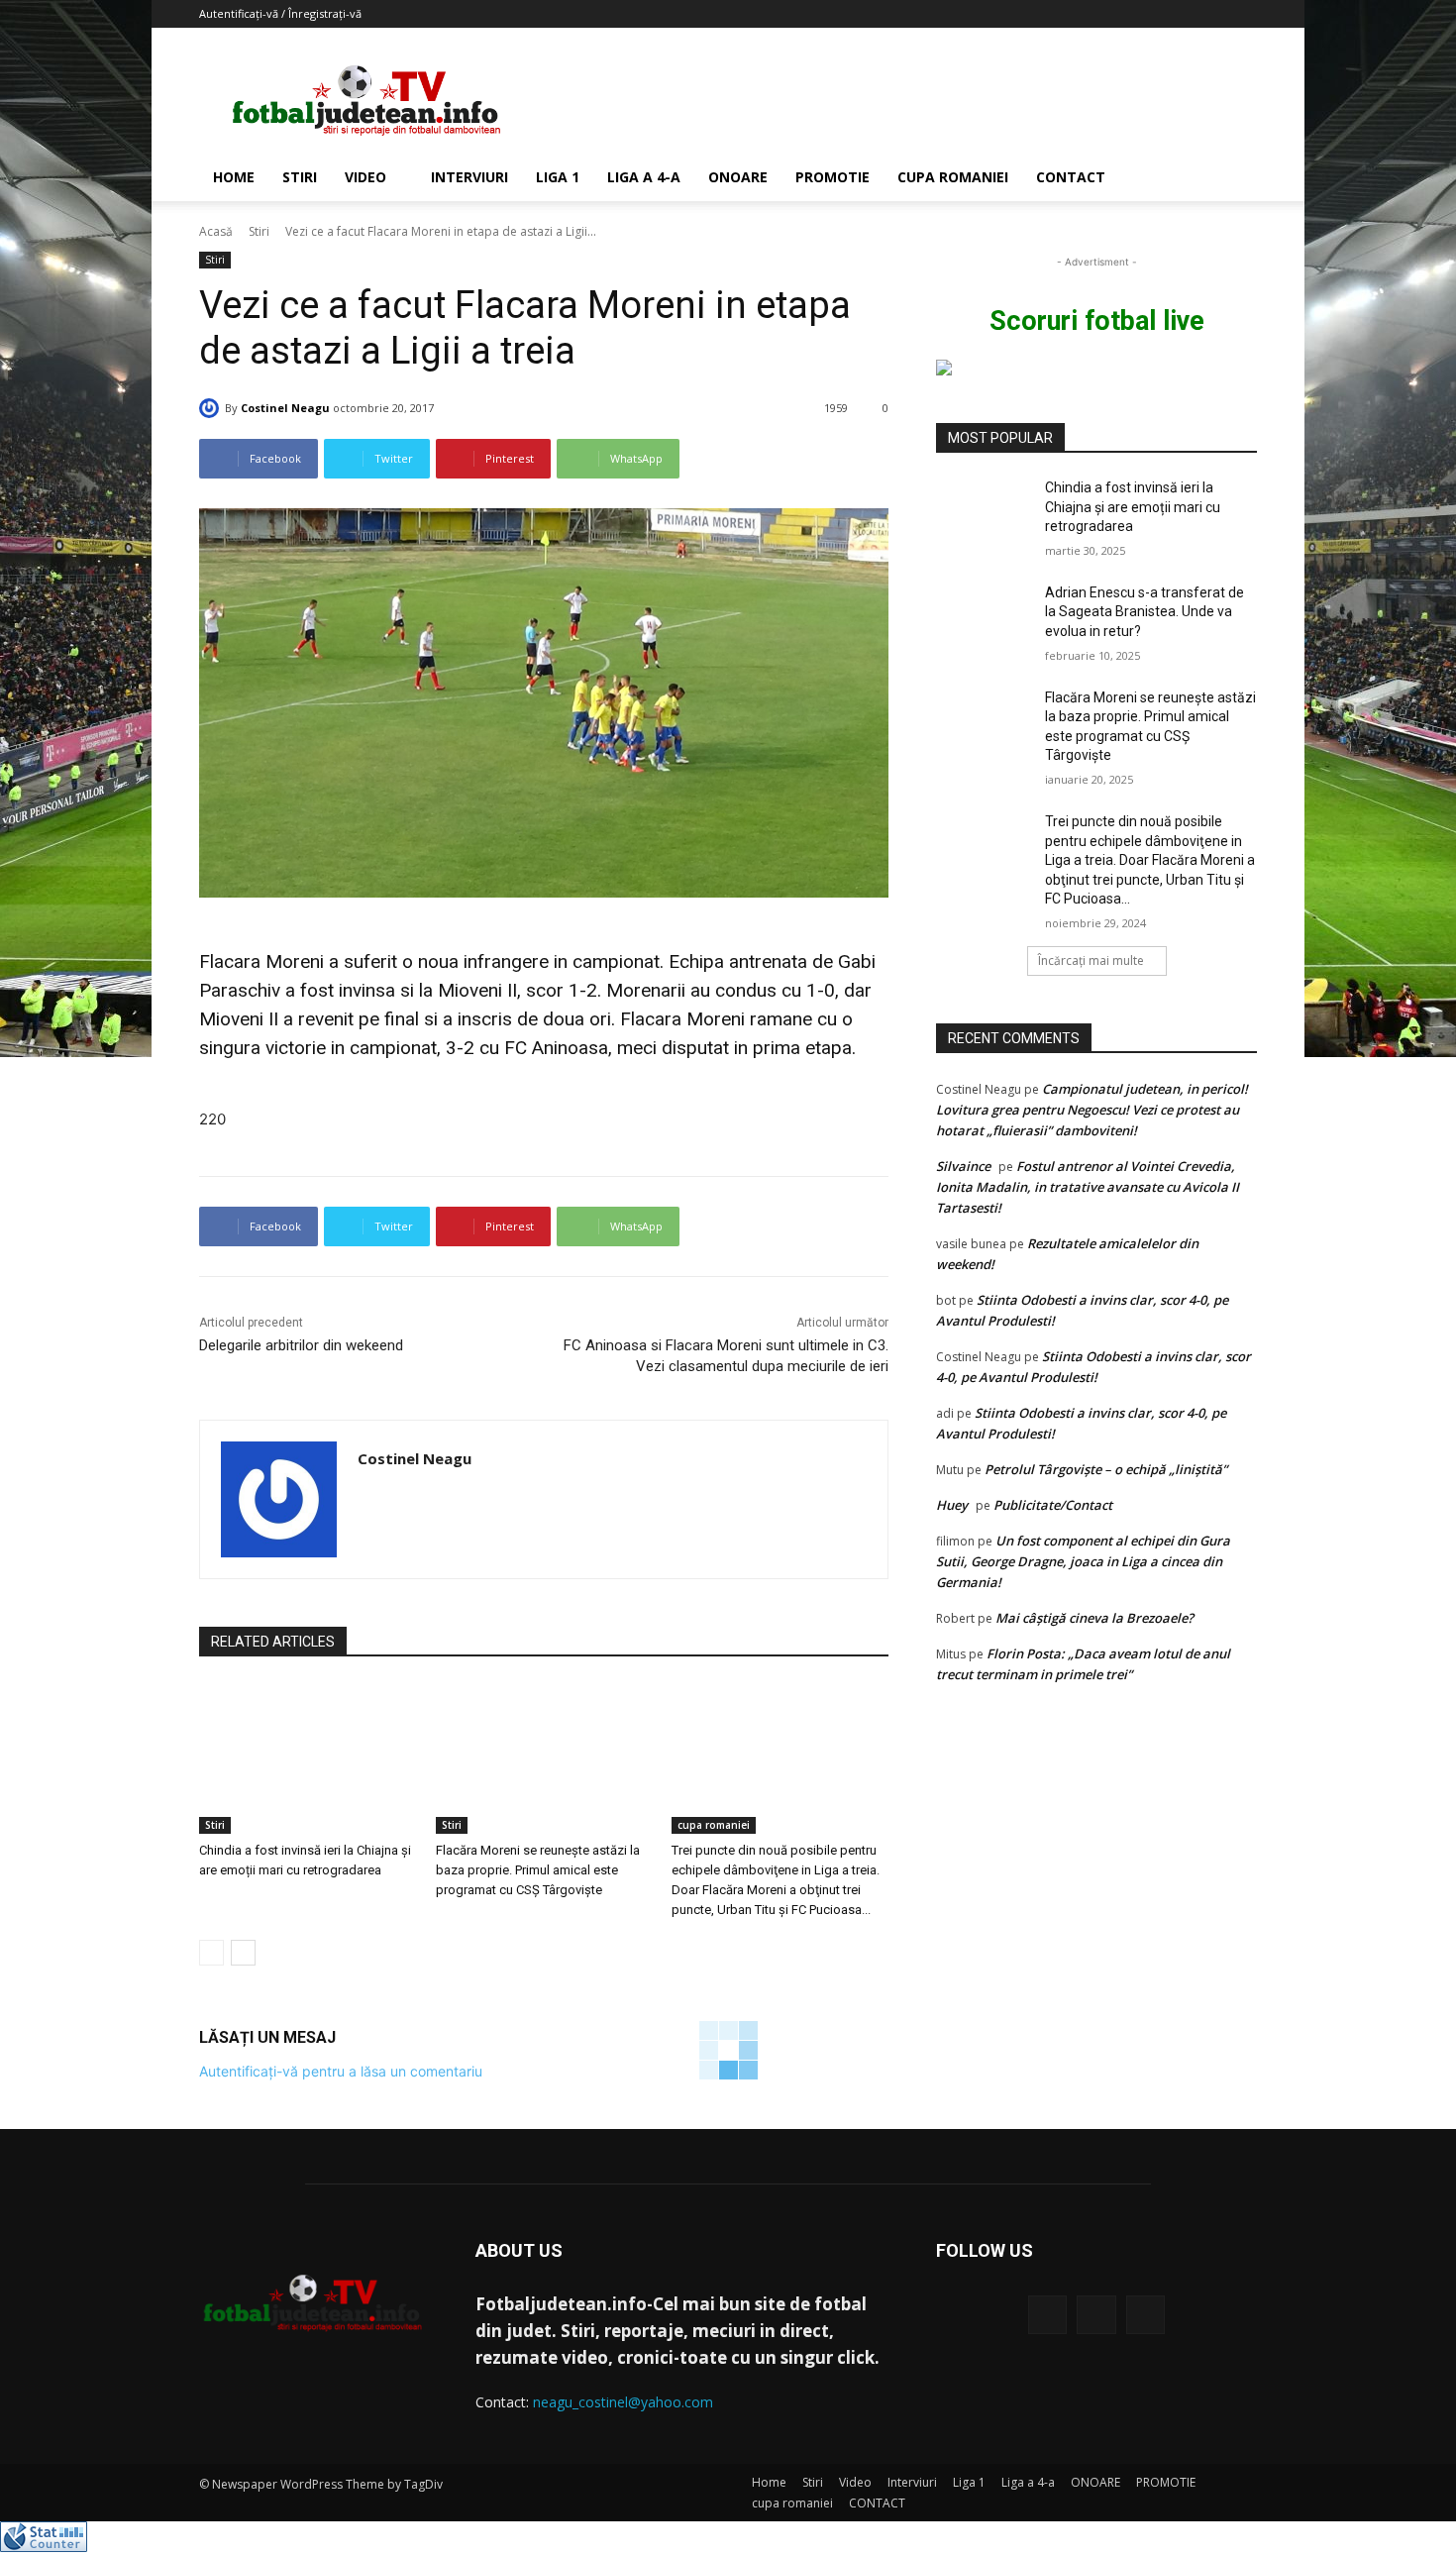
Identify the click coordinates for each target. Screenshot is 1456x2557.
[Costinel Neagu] (212, 408)
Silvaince (963, 1166)
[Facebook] (1047, 2315)
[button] (1233, 179)
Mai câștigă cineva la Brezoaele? (1094, 1618)
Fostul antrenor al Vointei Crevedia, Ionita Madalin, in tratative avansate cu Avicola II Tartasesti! (1088, 1187)
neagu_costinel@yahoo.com (623, 2402)
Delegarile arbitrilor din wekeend (301, 1345)
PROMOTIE (832, 177)
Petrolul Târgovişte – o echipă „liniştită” (1106, 1469)
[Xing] (365, 1494)
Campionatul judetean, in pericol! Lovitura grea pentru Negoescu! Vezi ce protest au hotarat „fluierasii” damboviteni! (1092, 1110)
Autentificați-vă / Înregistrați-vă (280, 13)
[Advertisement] (896, 100)
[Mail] (1096, 2315)
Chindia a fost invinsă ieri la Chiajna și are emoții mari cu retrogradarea (1133, 507)
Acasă (216, 231)
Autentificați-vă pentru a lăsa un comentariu (341, 2071)
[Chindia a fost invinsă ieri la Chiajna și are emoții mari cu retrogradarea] (308, 1758)
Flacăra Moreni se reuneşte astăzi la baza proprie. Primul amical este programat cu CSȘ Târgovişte (538, 1870)
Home (234, 177)
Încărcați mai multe (1091, 960)
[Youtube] (1145, 2315)
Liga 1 (558, 177)
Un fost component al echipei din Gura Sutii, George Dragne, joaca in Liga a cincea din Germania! (1083, 1561)
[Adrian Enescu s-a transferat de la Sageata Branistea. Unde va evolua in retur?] (984, 617)
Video (365, 177)
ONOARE (738, 177)
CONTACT (1071, 177)
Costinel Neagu (285, 408)
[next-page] (243, 1953)
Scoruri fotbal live (1097, 321)
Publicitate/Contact (1053, 1505)
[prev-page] (211, 1953)
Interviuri (469, 177)
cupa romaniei (953, 177)
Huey (952, 1505)
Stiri (300, 177)
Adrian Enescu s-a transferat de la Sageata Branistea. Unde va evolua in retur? (1144, 612)
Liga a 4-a (644, 177)
